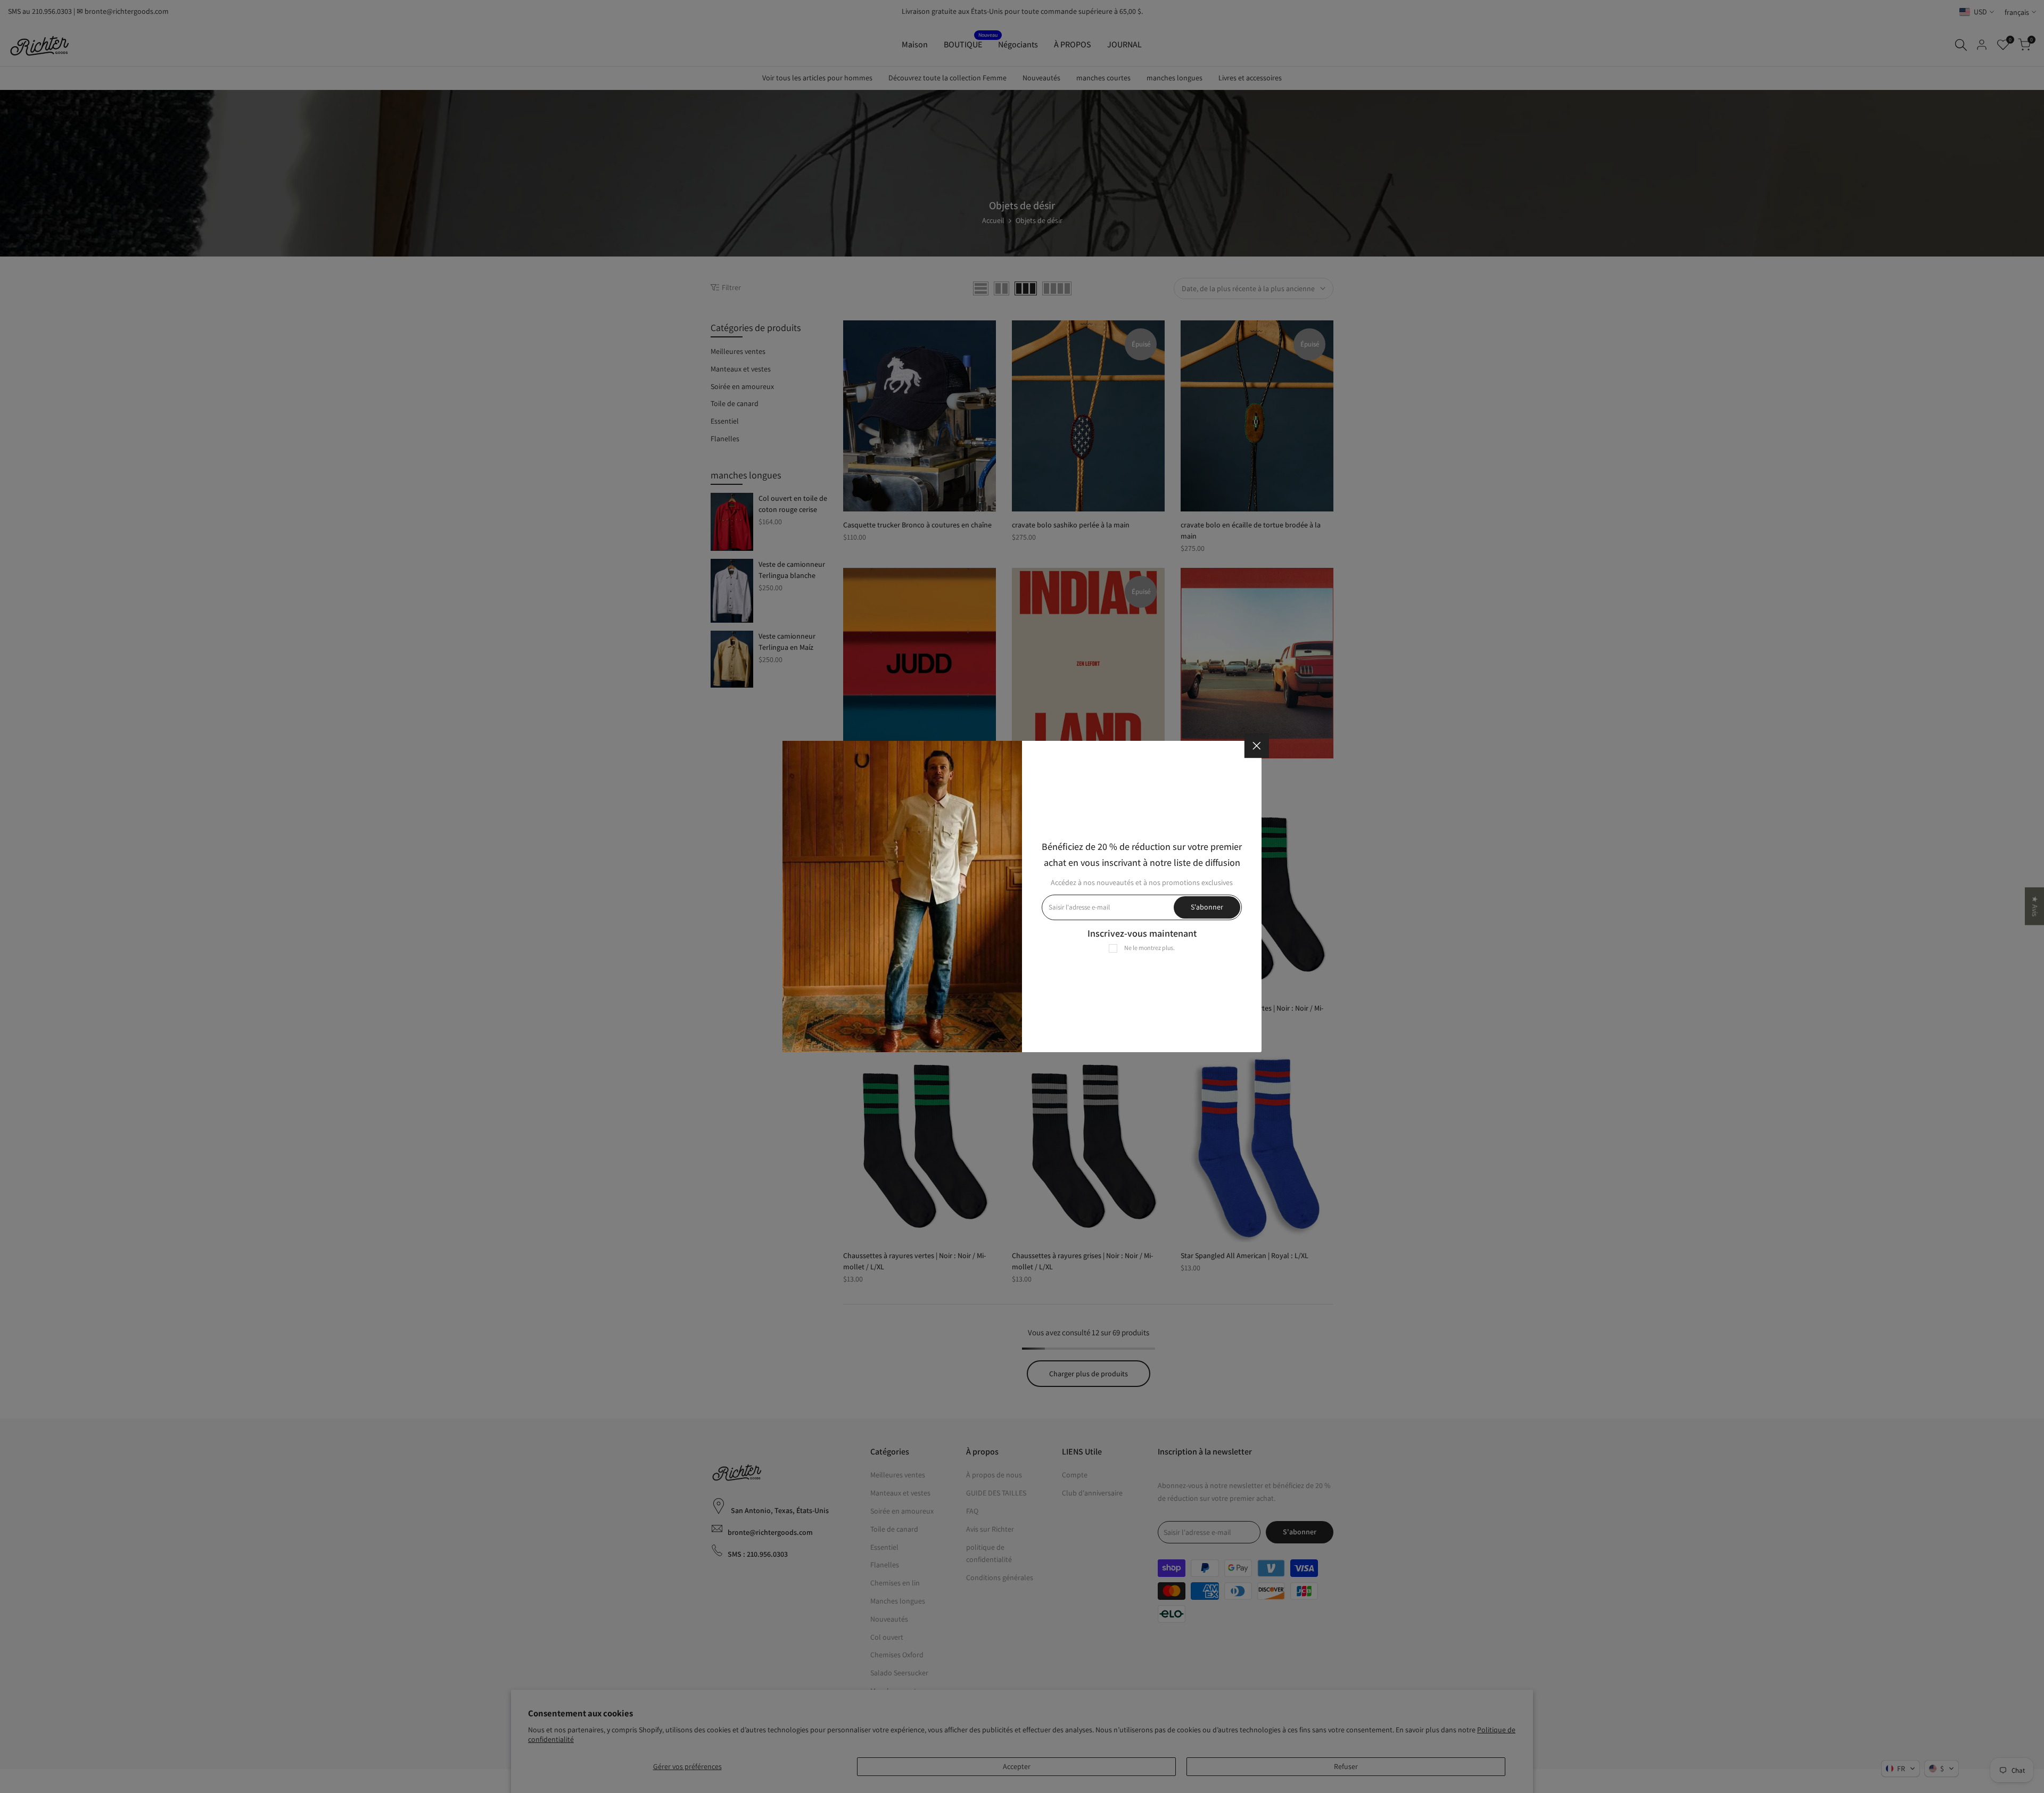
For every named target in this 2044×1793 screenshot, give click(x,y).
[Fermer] (1257, 746)
